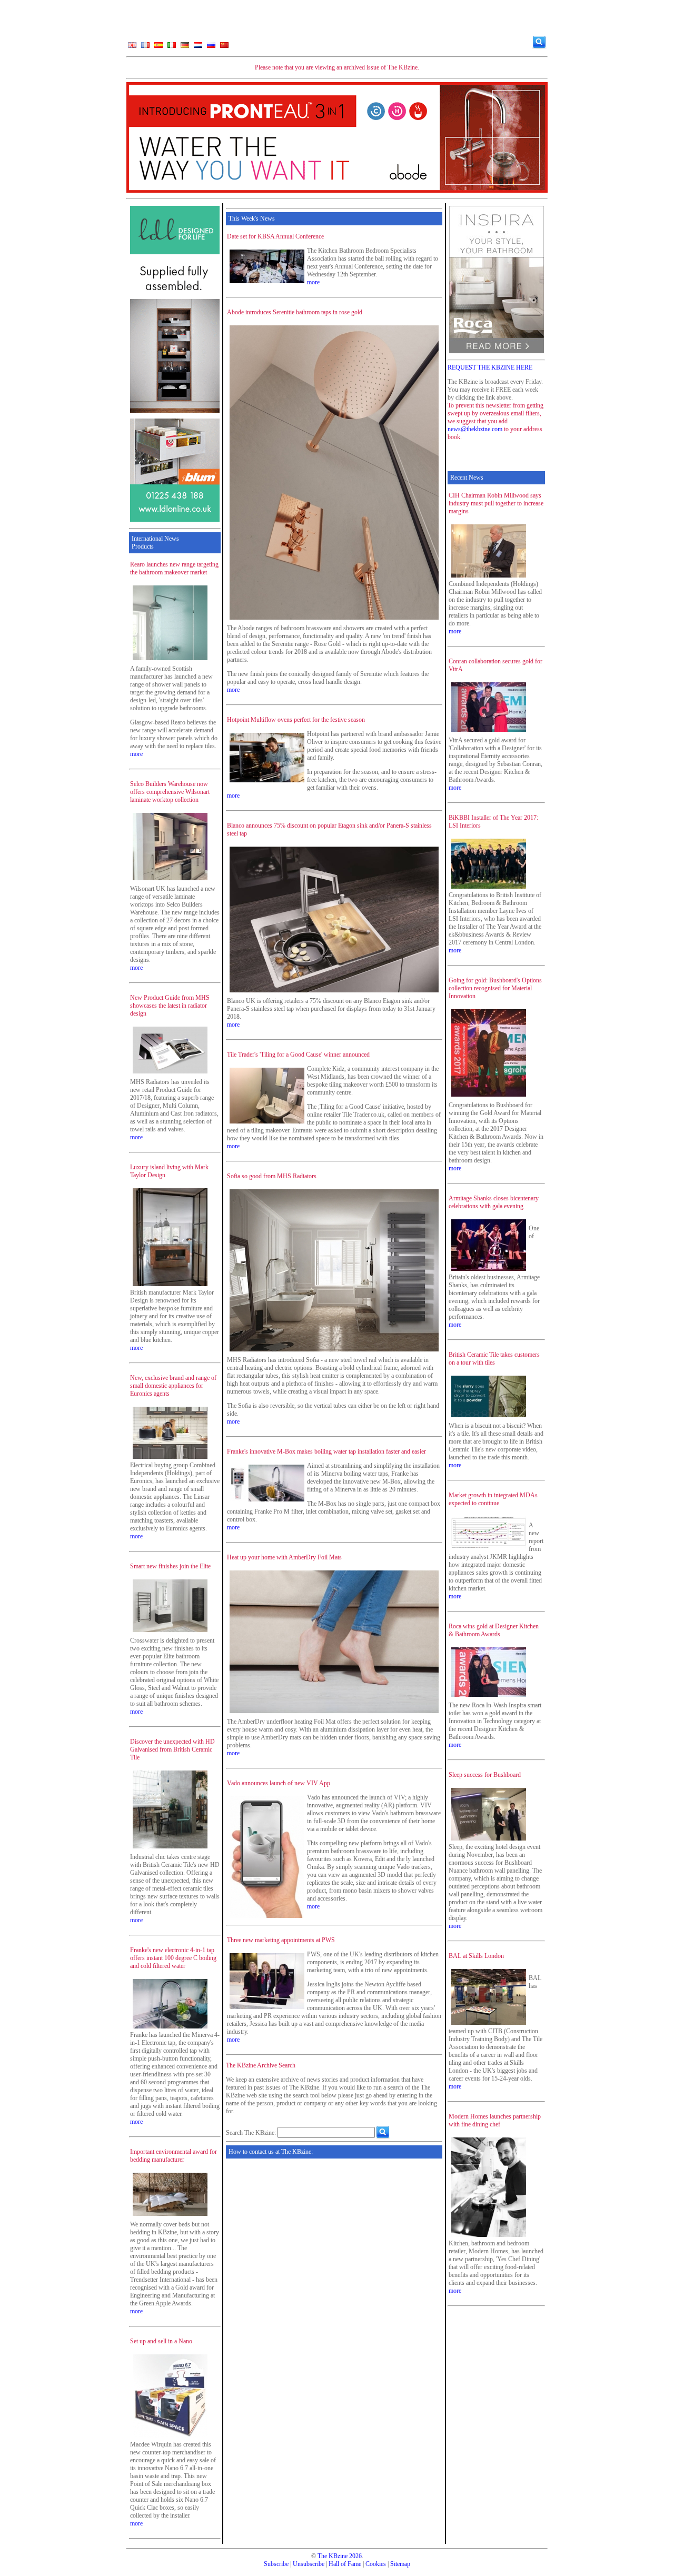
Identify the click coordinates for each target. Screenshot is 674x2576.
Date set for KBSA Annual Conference (275, 236)
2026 (355, 2556)
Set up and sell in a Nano (161, 2341)
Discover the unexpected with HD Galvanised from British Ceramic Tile (172, 1749)
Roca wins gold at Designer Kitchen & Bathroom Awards (494, 1630)
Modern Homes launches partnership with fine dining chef (495, 2120)
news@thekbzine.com (475, 429)
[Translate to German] (185, 47)
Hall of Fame (345, 2564)
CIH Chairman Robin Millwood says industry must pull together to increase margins (496, 503)
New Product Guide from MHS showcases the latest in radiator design (170, 1006)
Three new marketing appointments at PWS (281, 1940)
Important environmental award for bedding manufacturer (174, 2156)
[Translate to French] (145, 47)
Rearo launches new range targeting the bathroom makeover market (174, 568)
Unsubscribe (309, 2564)
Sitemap (400, 2564)
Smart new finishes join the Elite (170, 1566)
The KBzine (333, 2556)
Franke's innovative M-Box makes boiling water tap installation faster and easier (326, 1451)
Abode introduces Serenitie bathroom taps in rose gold (295, 312)
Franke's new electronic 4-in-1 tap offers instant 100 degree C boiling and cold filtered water (173, 1958)
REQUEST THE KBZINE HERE (490, 367)
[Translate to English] (132, 47)
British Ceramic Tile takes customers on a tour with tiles (494, 1359)
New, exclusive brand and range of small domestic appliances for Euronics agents (173, 1386)
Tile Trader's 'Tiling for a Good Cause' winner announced (298, 1055)
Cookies (376, 2564)
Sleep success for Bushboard (485, 1775)
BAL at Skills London (476, 1956)
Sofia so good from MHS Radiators (272, 1176)
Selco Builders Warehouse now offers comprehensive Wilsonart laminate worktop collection (170, 792)
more (136, 754)
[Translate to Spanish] (158, 47)
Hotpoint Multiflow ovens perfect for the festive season (296, 720)
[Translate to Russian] (211, 47)
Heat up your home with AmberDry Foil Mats (284, 1557)
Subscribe (276, 2564)
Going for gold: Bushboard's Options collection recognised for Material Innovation (495, 988)
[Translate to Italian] (172, 47)
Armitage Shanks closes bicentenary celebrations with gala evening (494, 1202)
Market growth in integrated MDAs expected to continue (493, 1499)
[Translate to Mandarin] (224, 47)
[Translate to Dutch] (198, 47)
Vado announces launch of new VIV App (279, 1783)
